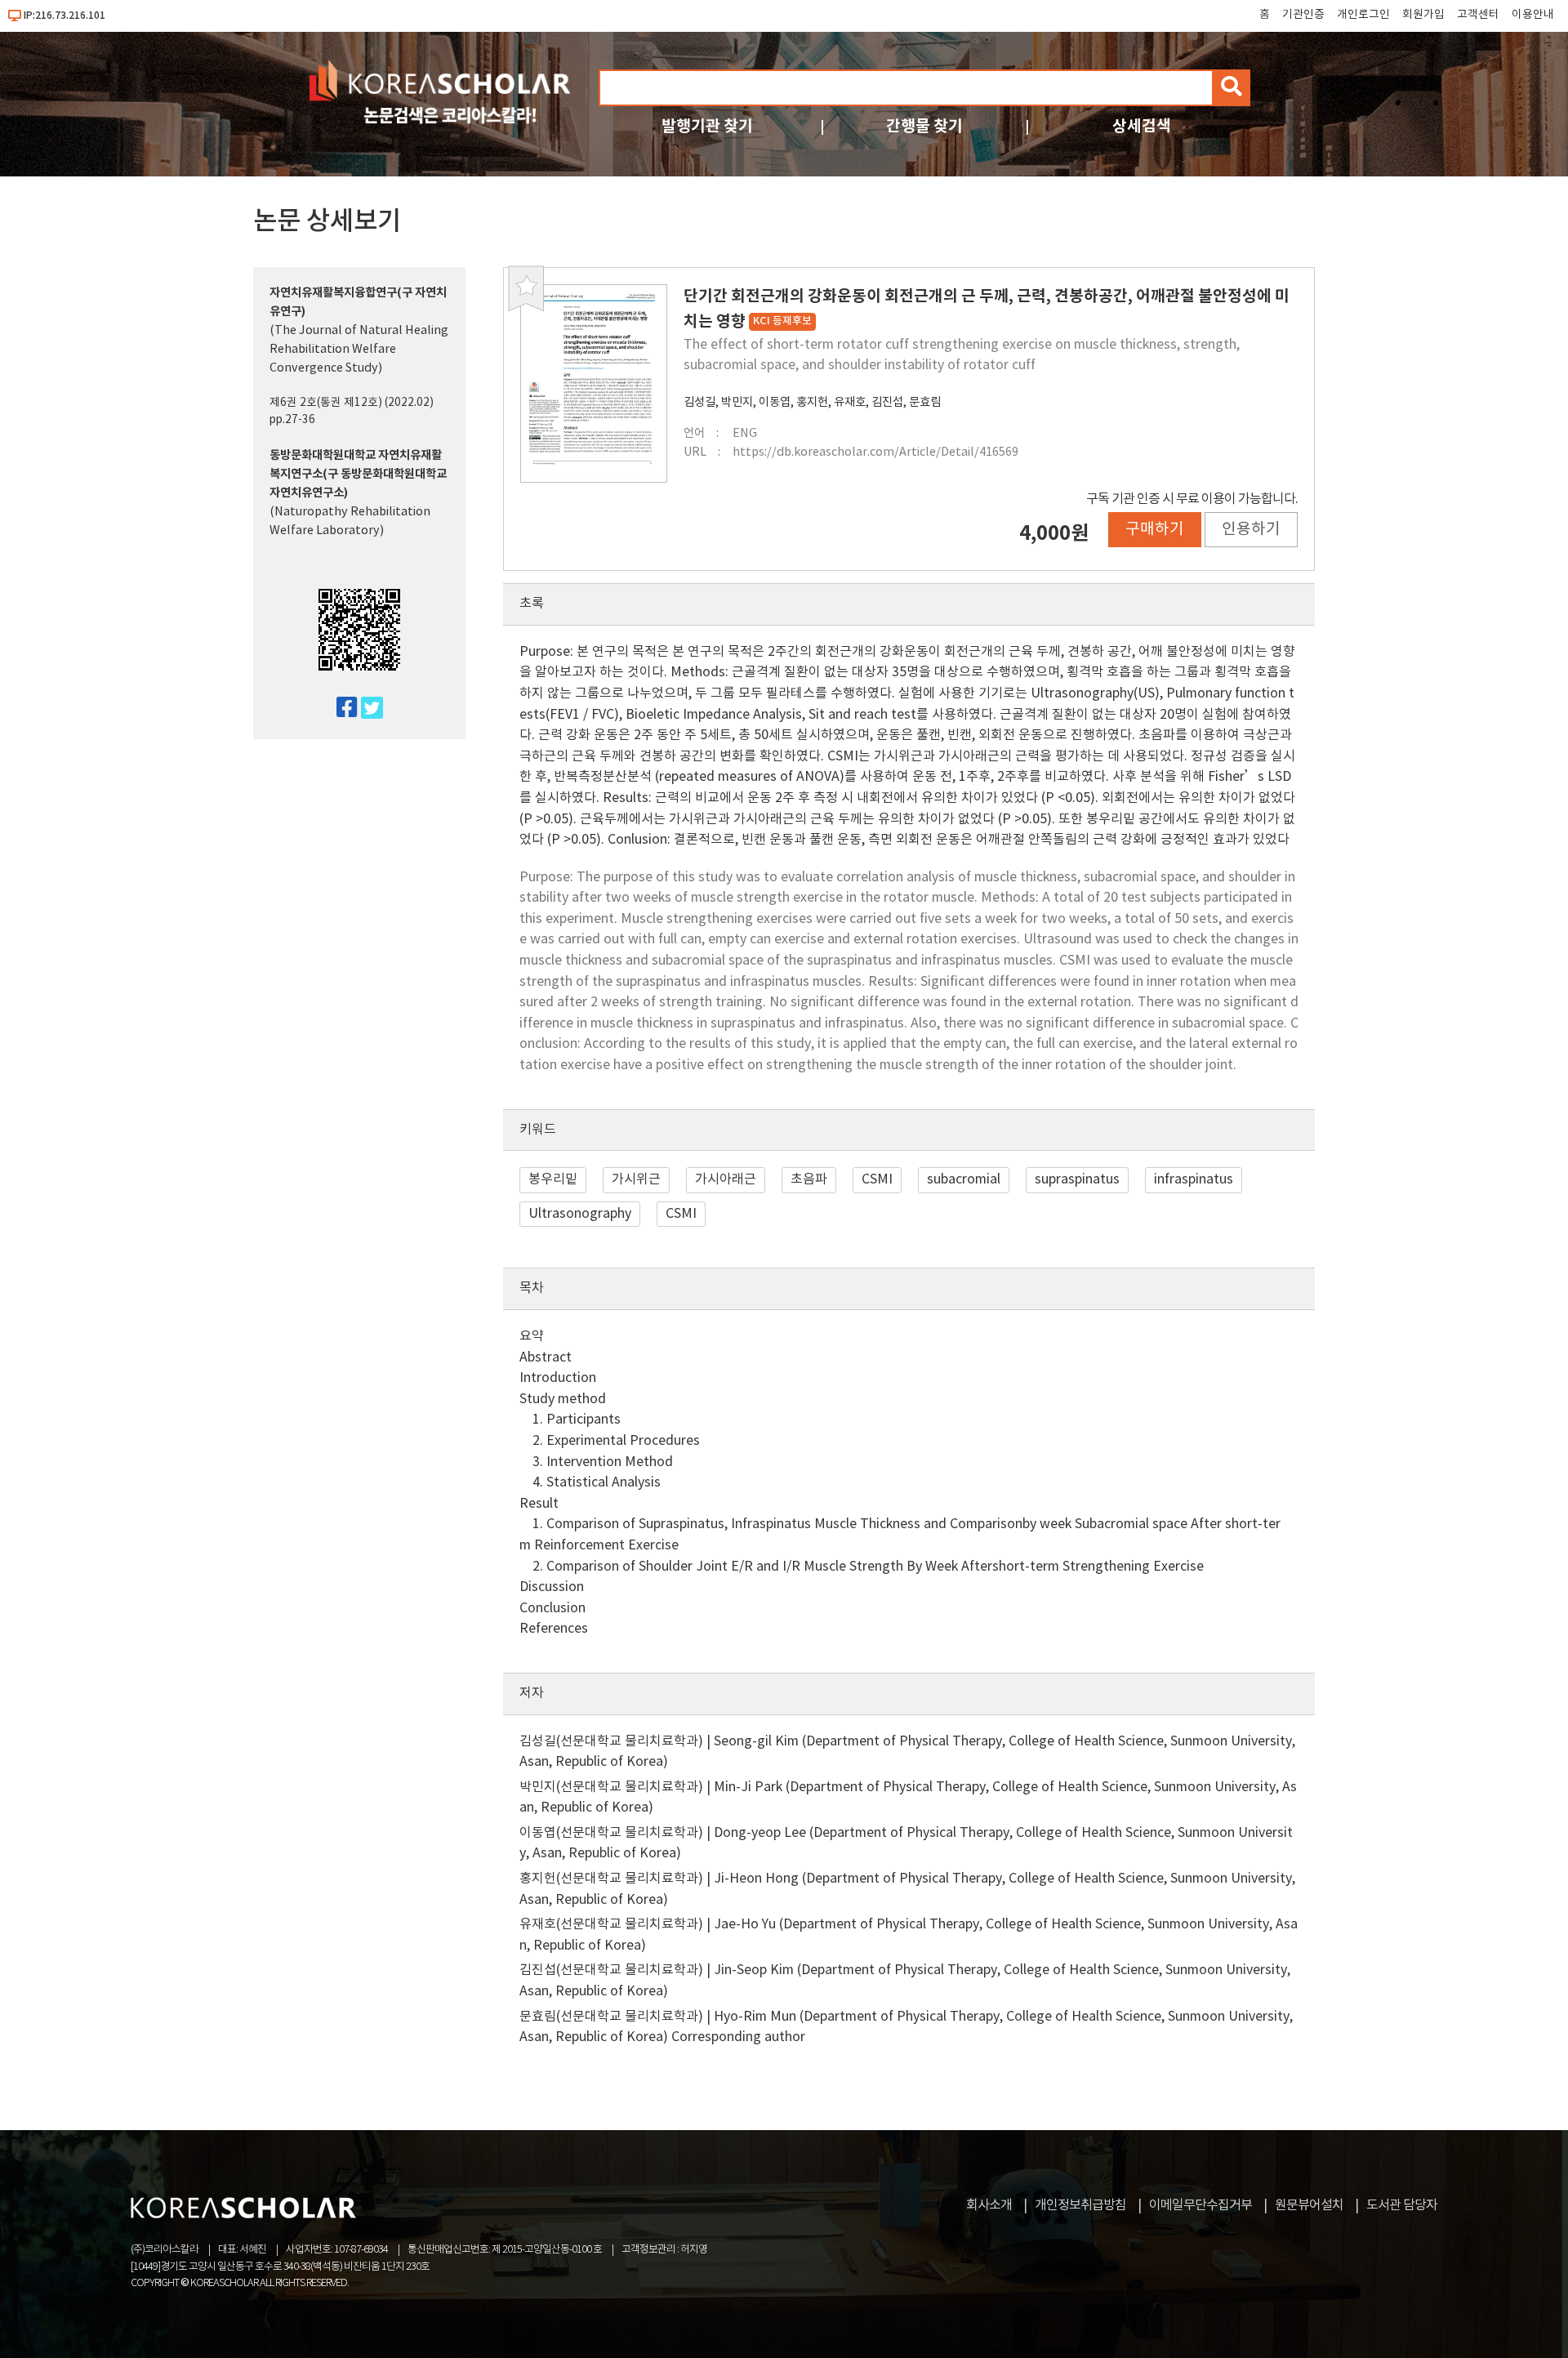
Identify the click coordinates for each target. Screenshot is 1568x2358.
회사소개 (989, 2205)
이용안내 (1533, 15)
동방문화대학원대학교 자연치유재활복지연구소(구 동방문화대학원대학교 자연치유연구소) (358, 474)
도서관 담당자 (1402, 2205)
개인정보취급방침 (1080, 2205)
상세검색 (1142, 126)
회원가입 (1423, 15)
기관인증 (1303, 15)
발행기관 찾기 (707, 126)
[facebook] (340, 709)
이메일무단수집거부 (1200, 2205)
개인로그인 (1363, 15)
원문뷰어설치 (1309, 2205)
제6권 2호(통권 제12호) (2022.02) (352, 403)
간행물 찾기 (924, 126)
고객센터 (1478, 15)
